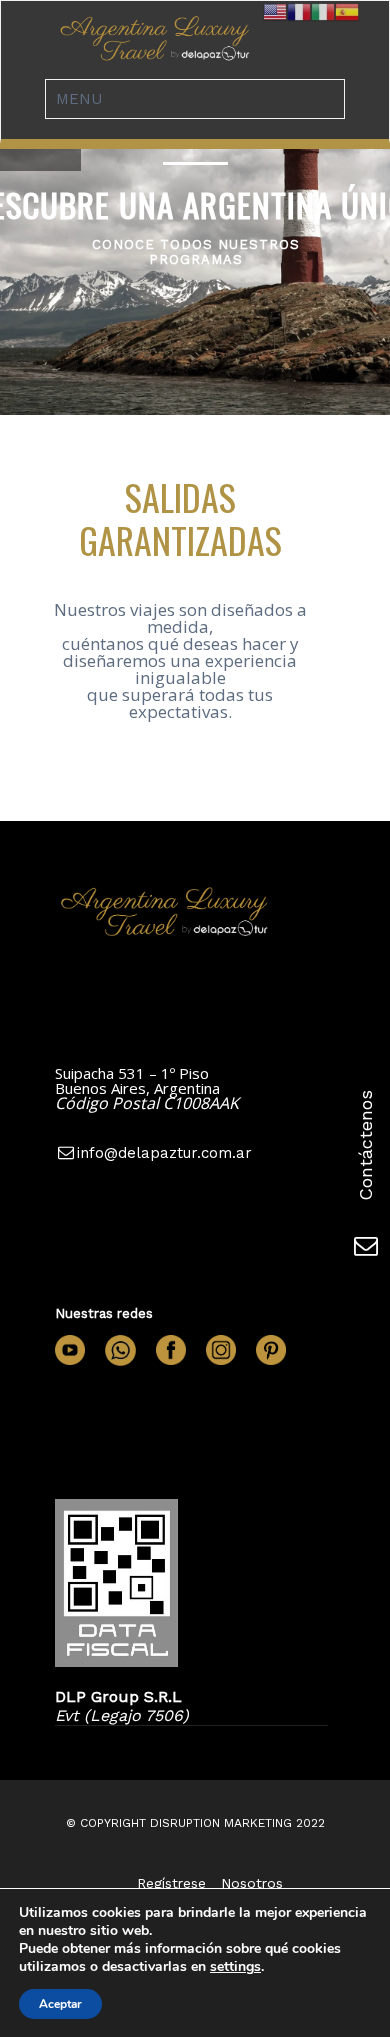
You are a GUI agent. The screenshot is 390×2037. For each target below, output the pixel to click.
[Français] (299, 10)
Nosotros (252, 1883)
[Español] (347, 10)
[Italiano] (323, 10)
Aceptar (60, 2004)
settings (235, 1967)
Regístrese (171, 1883)
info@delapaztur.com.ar (164, 1153)
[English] (275, 10)
